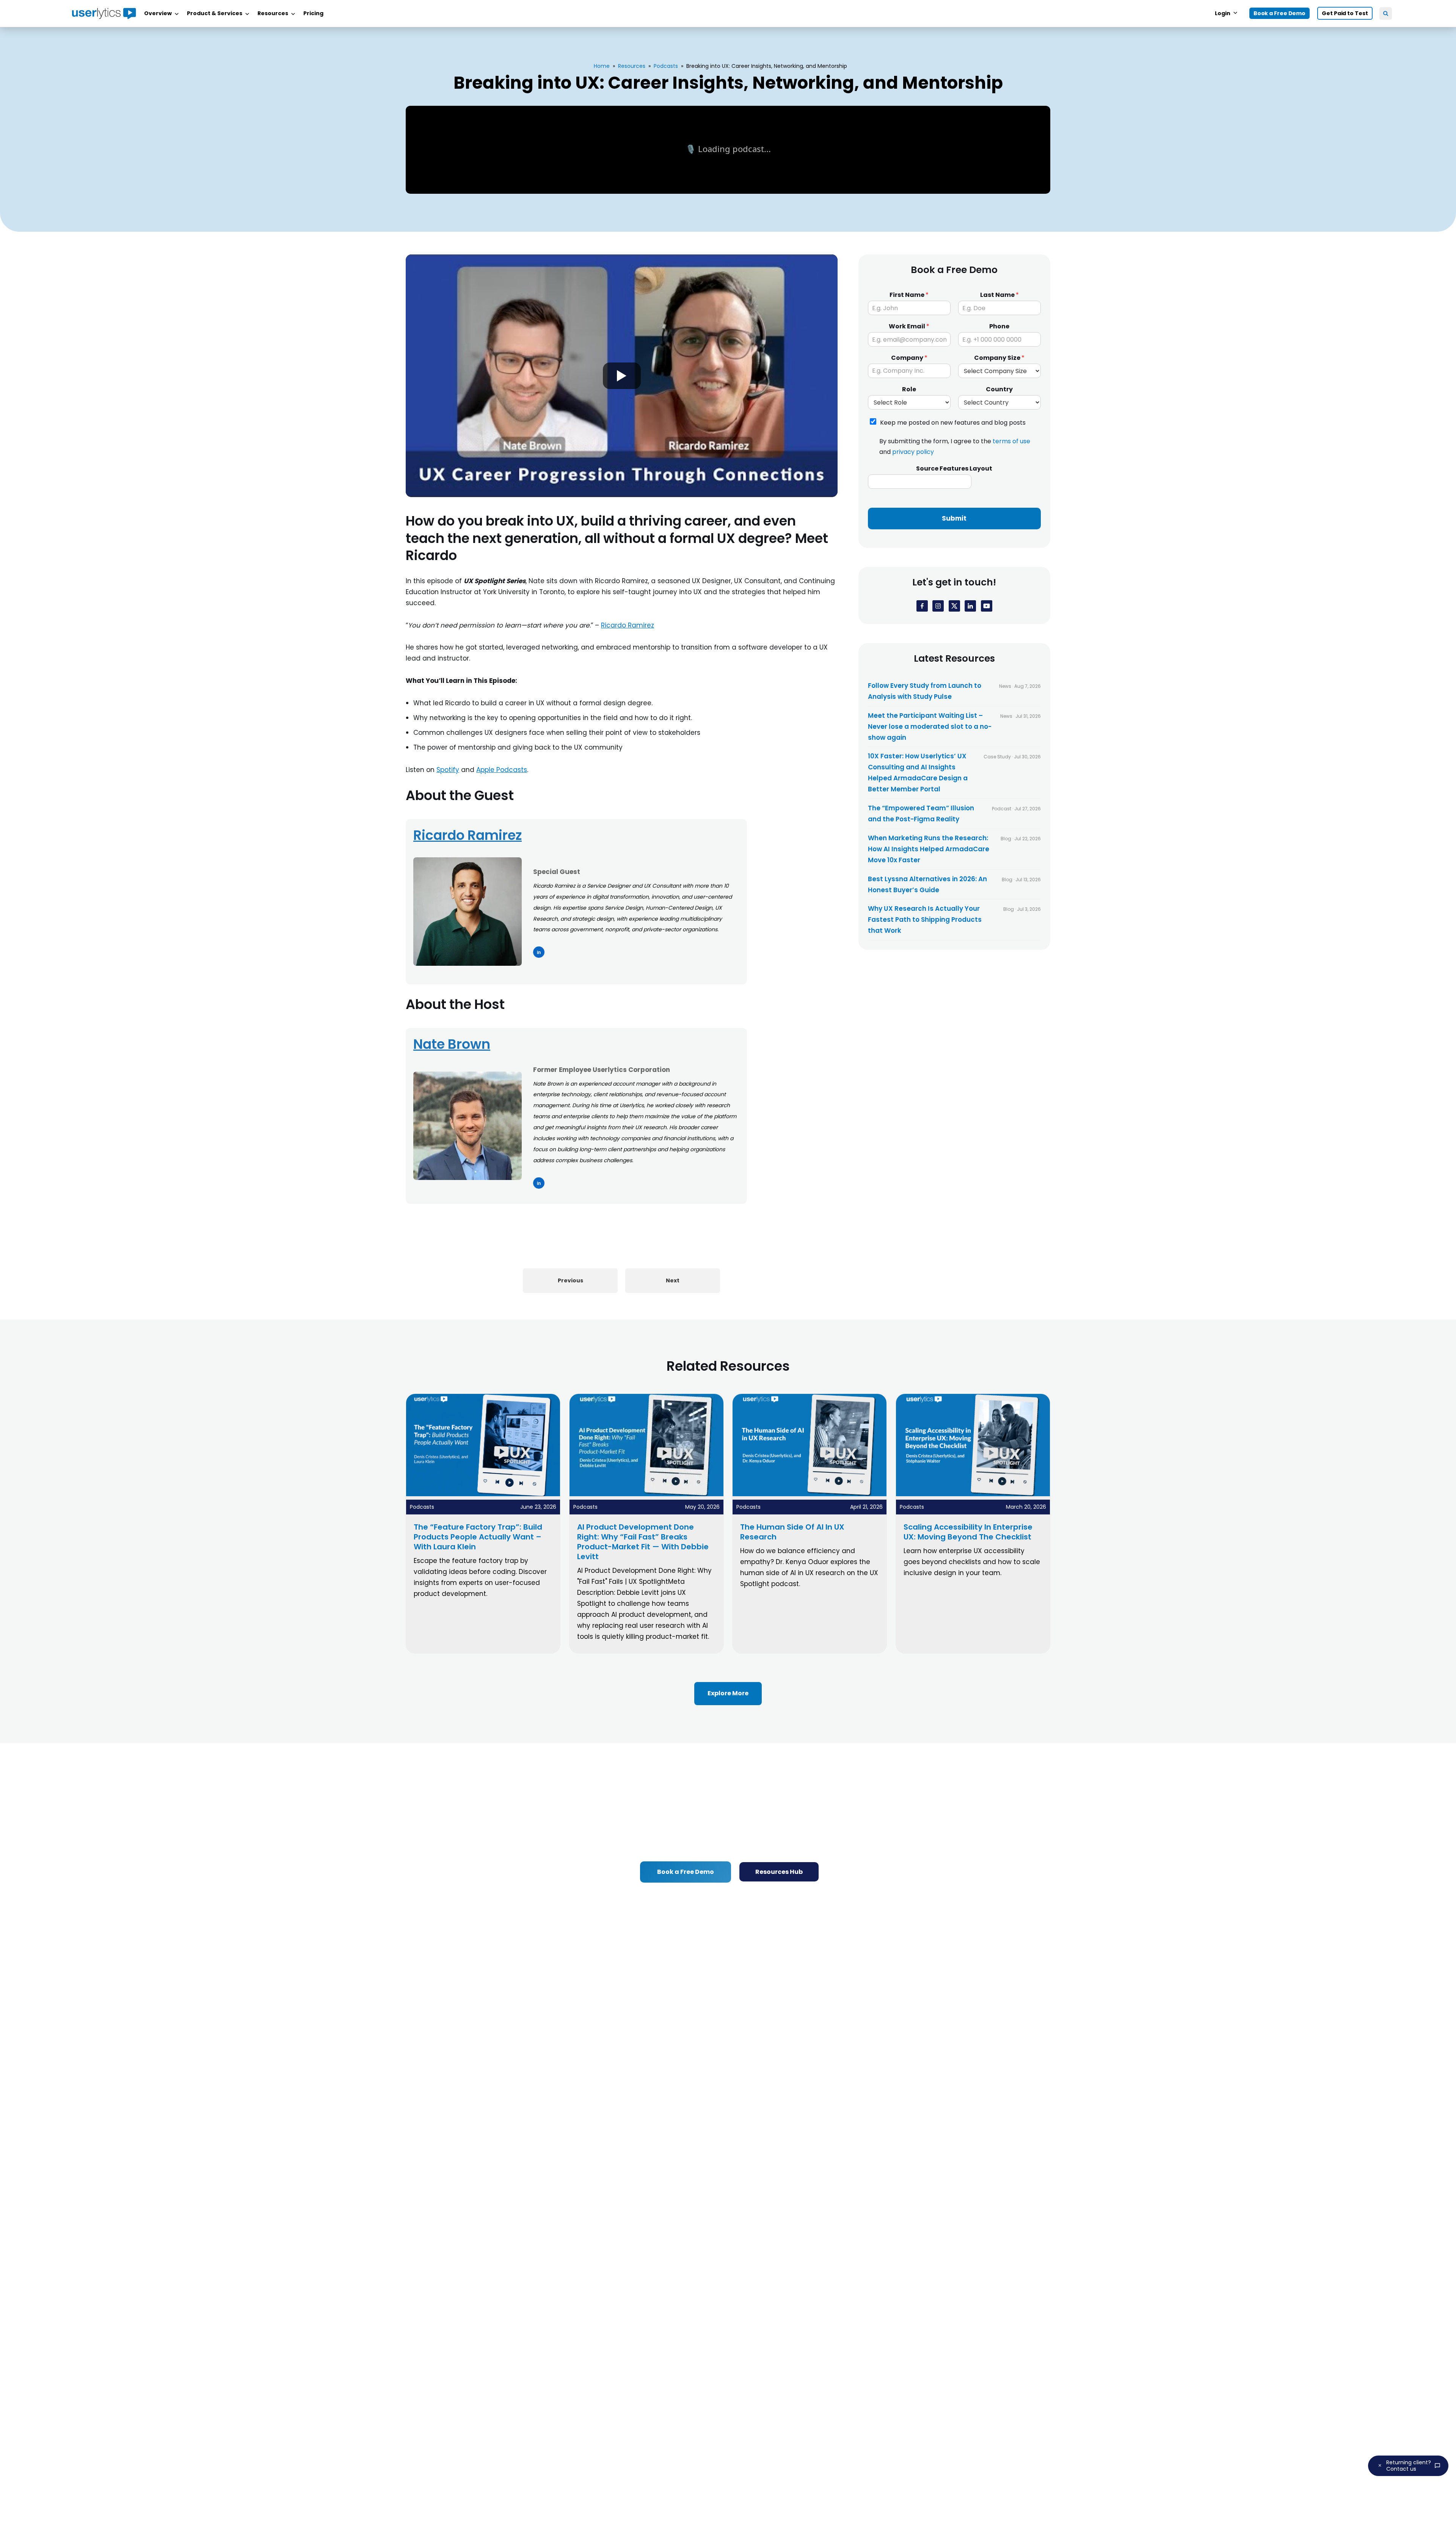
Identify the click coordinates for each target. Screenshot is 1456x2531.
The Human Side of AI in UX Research (792, 1532)
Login (1223, 13)
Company (909, 358)
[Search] (1386, 13)
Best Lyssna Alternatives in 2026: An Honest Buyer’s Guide (927, 884)
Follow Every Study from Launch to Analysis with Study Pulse (925, 691)
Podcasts (666, 66)
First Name (909, 295)
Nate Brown (452, 1044)
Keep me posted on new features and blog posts (953, 423)
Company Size (999, 358)
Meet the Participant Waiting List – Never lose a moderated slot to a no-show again (930, 727)
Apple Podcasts (502, 770)
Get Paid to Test (1345, 13)
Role (909, 390)
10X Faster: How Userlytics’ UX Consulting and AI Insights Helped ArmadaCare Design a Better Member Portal (918, 773)
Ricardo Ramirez (628, 625)
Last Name (999, 295)
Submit (954, 518)
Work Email (909, 327)
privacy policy (913, 452)
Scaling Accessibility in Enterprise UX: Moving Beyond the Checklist (968, 1532)
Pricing (313, 13)
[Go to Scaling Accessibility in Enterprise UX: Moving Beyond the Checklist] (973, 1494)
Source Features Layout (954, 469)
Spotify (448, 770)
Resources (632, 66)
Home (602, 66)
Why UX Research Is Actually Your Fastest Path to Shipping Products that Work (925, 920)
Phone (999, 327)
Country (999, 390)
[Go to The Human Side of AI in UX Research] (810, 1494)
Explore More (728, 1693)
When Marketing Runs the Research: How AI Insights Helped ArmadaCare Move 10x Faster (929, 849)
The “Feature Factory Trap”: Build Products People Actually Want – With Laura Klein (478, 1537)
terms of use (1011, 442)
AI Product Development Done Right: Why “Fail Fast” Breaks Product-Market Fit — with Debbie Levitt (643, 1542)
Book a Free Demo (1279, 13)
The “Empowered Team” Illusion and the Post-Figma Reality (921, 814)
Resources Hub (779, 1872)
